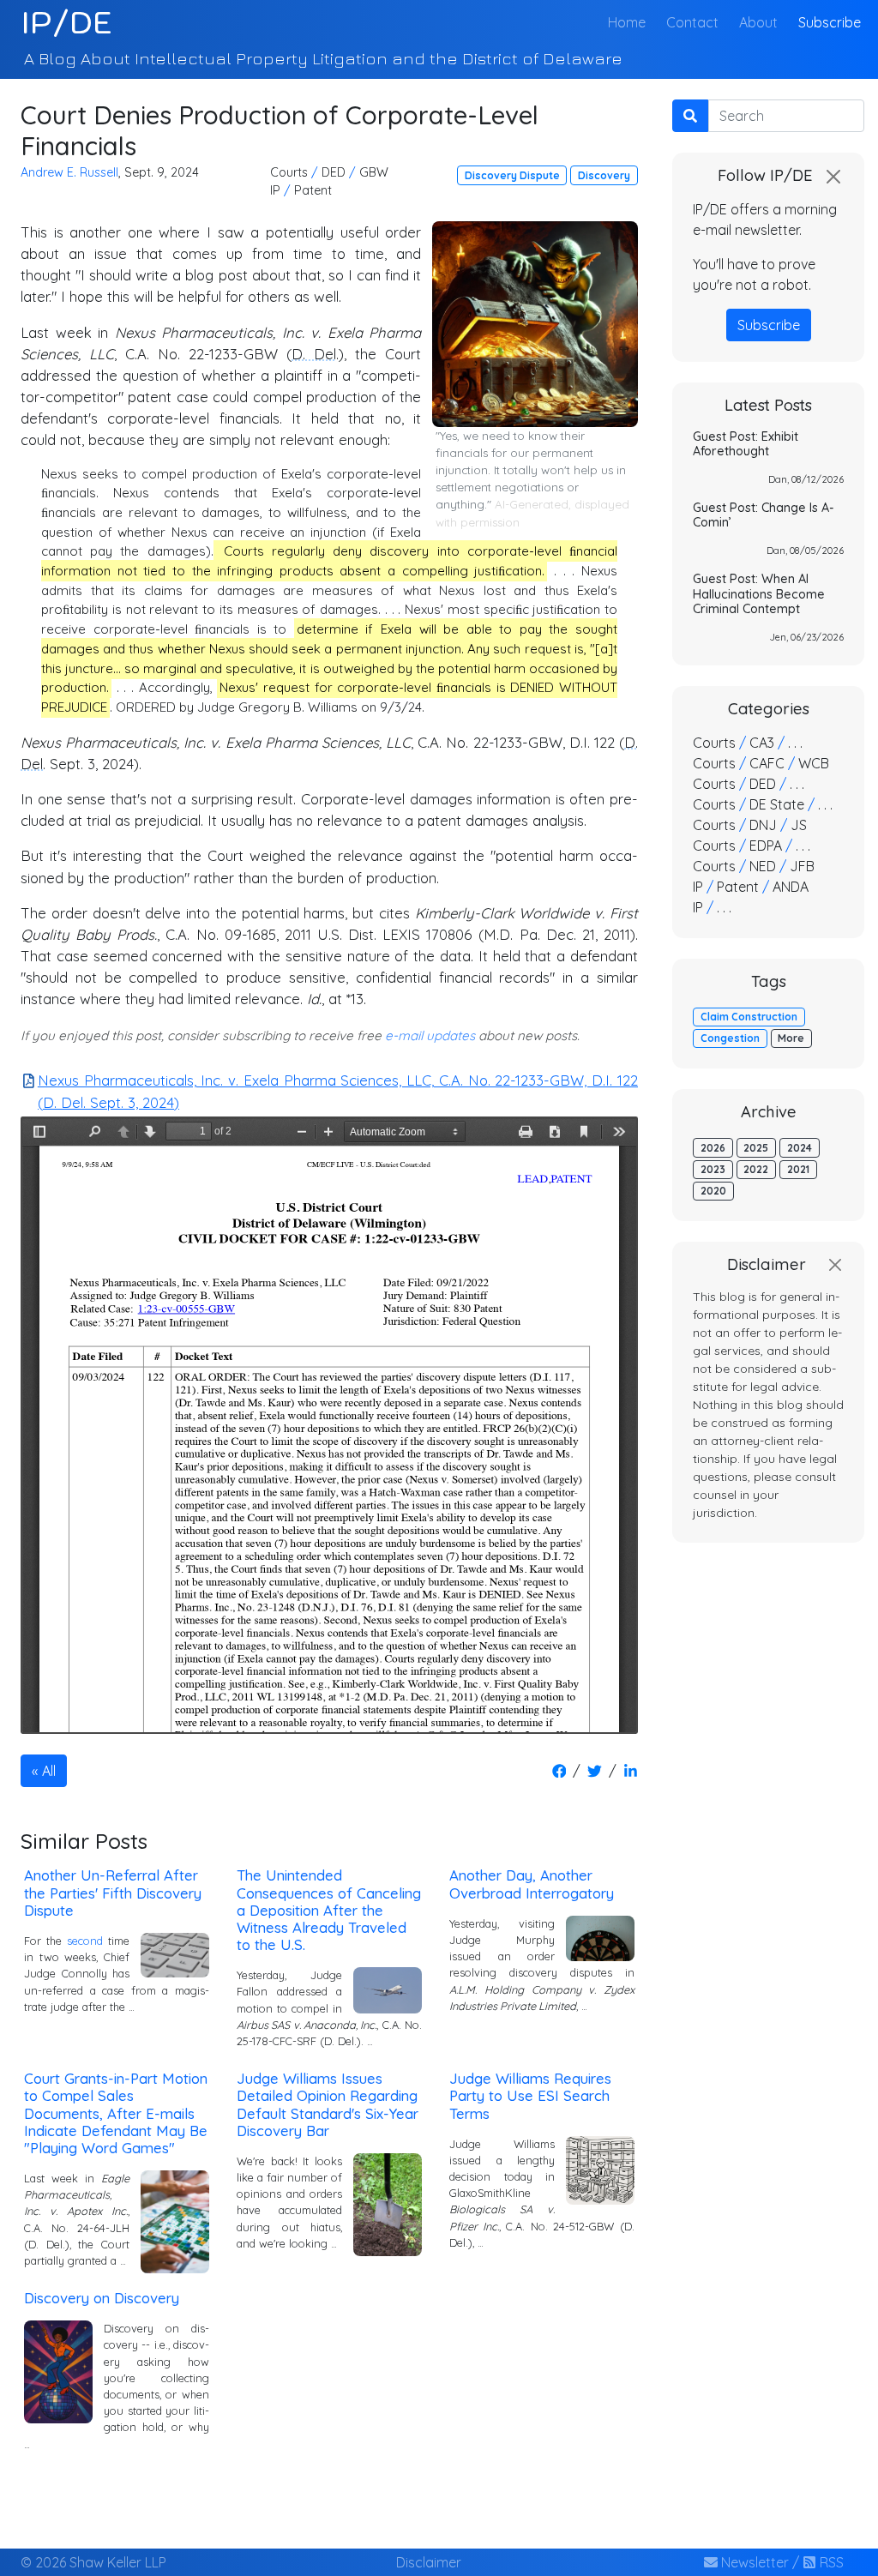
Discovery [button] (604, 175)
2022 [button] (756, 1169)
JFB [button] (802, 866)
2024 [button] (800, 1148)
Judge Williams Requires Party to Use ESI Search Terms (530, 2095)
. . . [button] (795, 743)
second (85, 1941)
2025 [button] (756, 1148)
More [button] (791, 1038)
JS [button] (799, 825)
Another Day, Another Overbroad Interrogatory (532, 1884)
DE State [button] (777, 804)
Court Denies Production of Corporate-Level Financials (280, 130)
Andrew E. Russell (69, 172)
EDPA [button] (766, 846)
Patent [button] (313, 190)
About (758, 22)
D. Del (314, 354)
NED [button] (763, 866)
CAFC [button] (767, 763)
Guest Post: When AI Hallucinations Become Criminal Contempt (759, 594)
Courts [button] (289, 172)
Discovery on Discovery (102, 2298)
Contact (692, 22)
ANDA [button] (791, 887)
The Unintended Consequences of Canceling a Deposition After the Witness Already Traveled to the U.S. (329, 1910)
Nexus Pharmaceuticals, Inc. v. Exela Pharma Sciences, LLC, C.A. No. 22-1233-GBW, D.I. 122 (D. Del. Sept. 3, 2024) (338, 1091)
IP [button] (275, 190)
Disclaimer (429, 2562)
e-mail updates (430, 1035)
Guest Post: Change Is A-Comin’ (764, 515)
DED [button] (334, 172)
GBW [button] (374, 172)
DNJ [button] (763, 825)
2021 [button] (798, 1169)
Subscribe (830, 22)
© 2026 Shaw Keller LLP (93, 2562)
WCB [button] (814, 763)
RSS (830, 2562)
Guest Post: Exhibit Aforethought (746, 444)
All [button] (49, 1771)
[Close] (833, 177)
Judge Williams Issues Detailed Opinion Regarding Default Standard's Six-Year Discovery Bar (328, 2104)
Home (630, 22)
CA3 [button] (762, 743)
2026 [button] (713, 1148)
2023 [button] (713, 1169)
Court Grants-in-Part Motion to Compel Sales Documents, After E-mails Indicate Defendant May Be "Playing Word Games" (116, 2113)
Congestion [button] (730, 1038)
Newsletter (753, 2562)
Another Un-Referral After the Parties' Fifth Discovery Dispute (113, 1892)
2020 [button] (713, 1191)
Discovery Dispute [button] (512, 175)
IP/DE (66, 22)
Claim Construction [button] (749, 1017)
